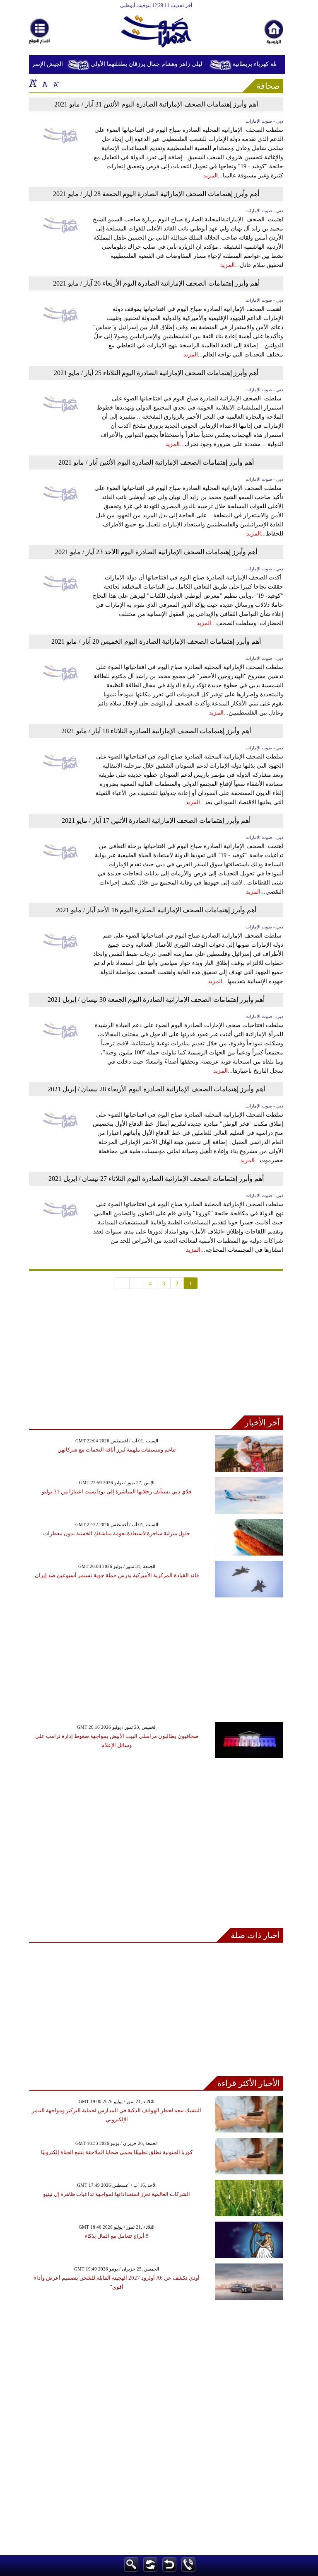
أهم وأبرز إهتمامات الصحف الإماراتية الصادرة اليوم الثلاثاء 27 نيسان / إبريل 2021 (156, 1179)
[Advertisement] (156, 1357)
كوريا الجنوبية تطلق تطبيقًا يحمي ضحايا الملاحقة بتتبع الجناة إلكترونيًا (117, 2152)
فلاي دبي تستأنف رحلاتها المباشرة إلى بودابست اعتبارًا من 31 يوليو (117, 1492)
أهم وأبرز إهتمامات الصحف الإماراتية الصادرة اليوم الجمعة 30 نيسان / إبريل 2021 (156, 1000)
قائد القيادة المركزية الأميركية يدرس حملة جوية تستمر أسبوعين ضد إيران (117, 1575)
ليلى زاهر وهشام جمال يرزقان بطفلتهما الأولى (155, 64)
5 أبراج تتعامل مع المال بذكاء (117, 2236)
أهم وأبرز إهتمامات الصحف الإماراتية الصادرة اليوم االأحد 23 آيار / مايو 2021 (156, 552)
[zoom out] (55, 83)
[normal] (44, 83)
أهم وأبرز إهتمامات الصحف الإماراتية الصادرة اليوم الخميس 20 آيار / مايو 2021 (156, 641)
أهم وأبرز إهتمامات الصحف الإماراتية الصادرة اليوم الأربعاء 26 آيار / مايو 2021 (156, 283)
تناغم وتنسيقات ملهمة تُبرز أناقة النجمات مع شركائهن (117, 1450)
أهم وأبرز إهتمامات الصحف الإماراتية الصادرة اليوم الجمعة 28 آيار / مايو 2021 (156, 194)
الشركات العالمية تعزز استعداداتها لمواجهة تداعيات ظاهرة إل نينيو (117, 2194)
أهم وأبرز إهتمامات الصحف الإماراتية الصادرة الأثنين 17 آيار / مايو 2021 (156, 820)
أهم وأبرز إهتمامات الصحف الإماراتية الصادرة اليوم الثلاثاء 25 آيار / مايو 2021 (156, 373)
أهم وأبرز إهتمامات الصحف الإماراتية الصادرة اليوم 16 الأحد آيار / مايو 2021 (156, 910)
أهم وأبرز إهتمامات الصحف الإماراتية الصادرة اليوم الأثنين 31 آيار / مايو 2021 (156, 104)
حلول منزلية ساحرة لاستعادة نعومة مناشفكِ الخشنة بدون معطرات (117, 1533)
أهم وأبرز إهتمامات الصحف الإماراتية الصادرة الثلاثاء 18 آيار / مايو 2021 (156, 731)
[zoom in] (33, 83)
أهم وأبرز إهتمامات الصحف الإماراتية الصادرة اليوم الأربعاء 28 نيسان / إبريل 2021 (156, 1089)
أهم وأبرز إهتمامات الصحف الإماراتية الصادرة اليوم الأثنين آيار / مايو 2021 (156, 462)
